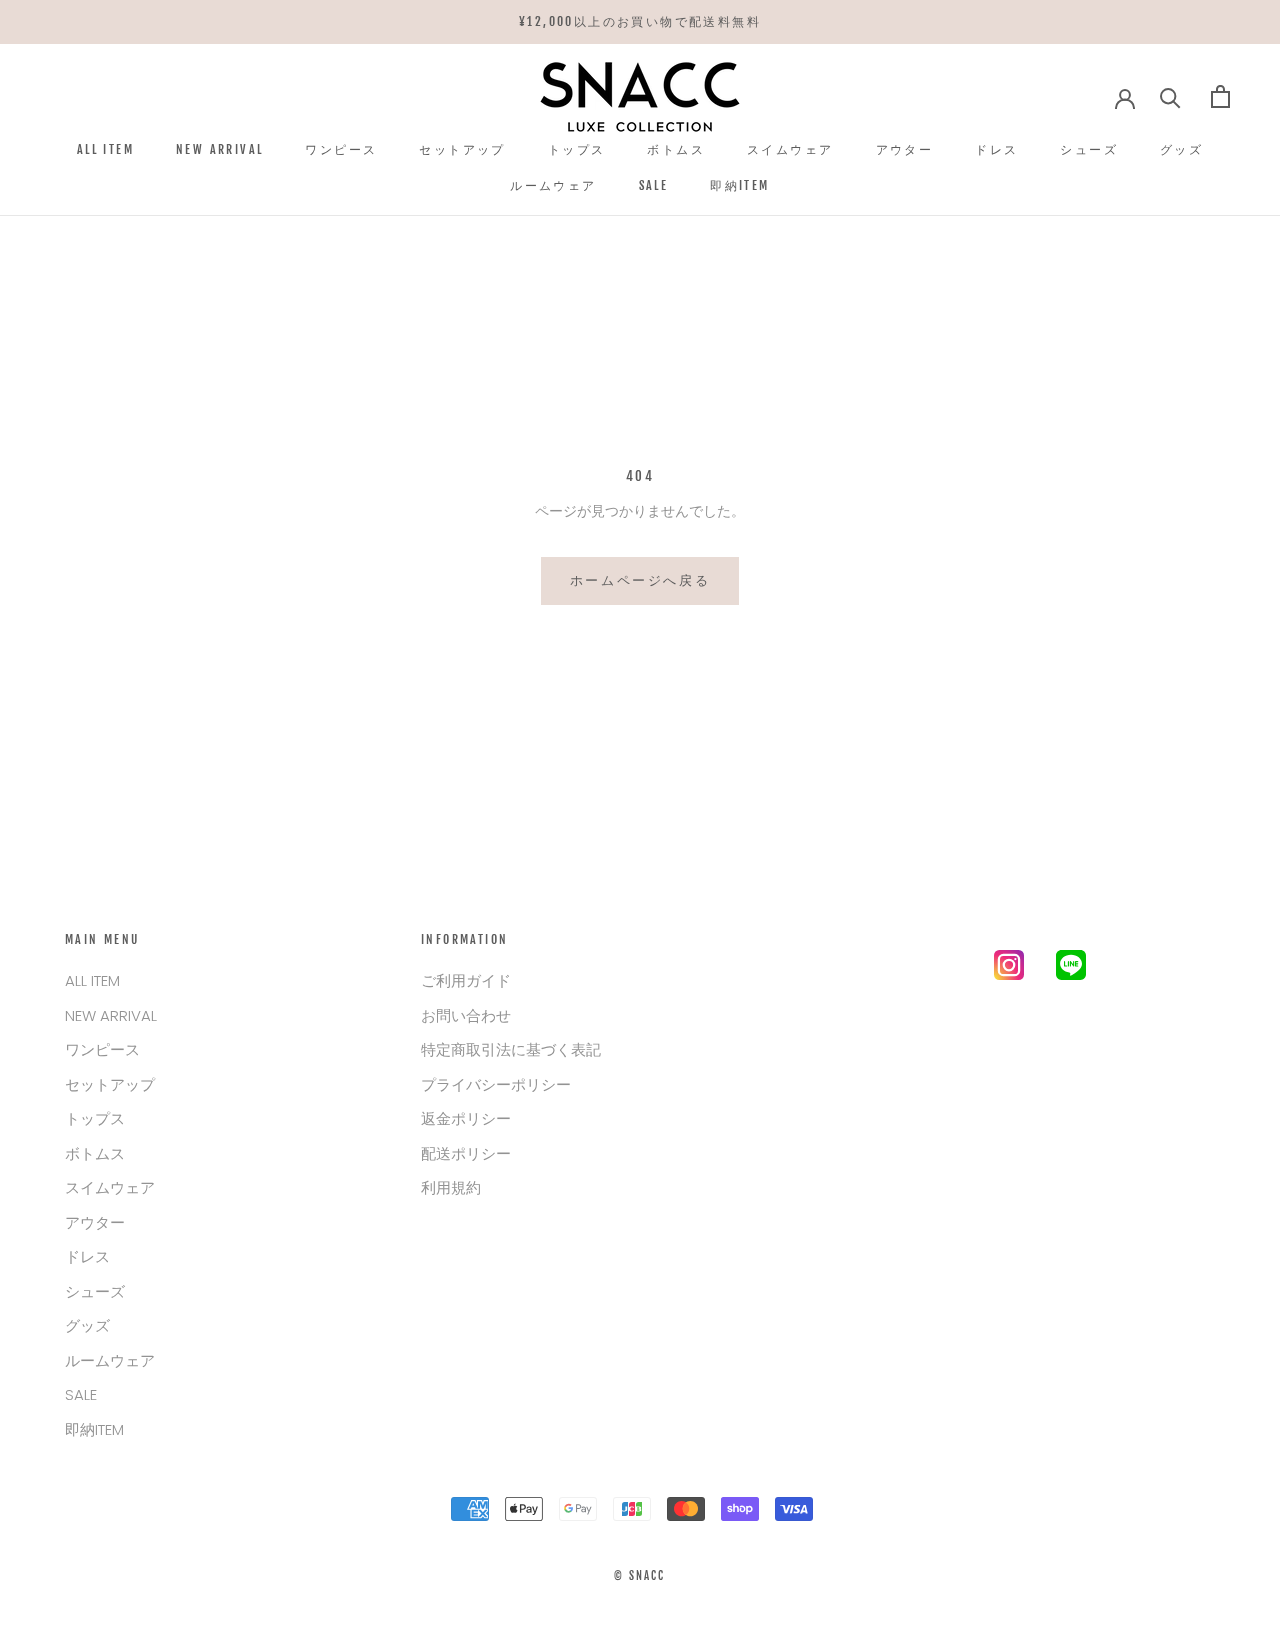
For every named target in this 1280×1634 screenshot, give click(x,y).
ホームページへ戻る (640, 580)
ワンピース (341, 148)
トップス (577, 148)
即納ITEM (739, 185)
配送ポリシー (466, 1153)
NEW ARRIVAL (219, 148)
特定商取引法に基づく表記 (511, 1049)
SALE (654, 185)
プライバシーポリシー (496, 1084)
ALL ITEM (105, 148)
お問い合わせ (466, 1015)
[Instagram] (1009, 969)
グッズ (1181, 148)
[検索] (1170, 96)
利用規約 (451, 1187)
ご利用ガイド (466, 980)
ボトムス (676, 148)
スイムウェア (790, 148)
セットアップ (462, 148)
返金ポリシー (466, 1118)
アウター (905, 148)
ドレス (996, 148)
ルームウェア (553, 185)
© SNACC (639, 1576)
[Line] (1071, 969)
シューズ (1089, 148)
